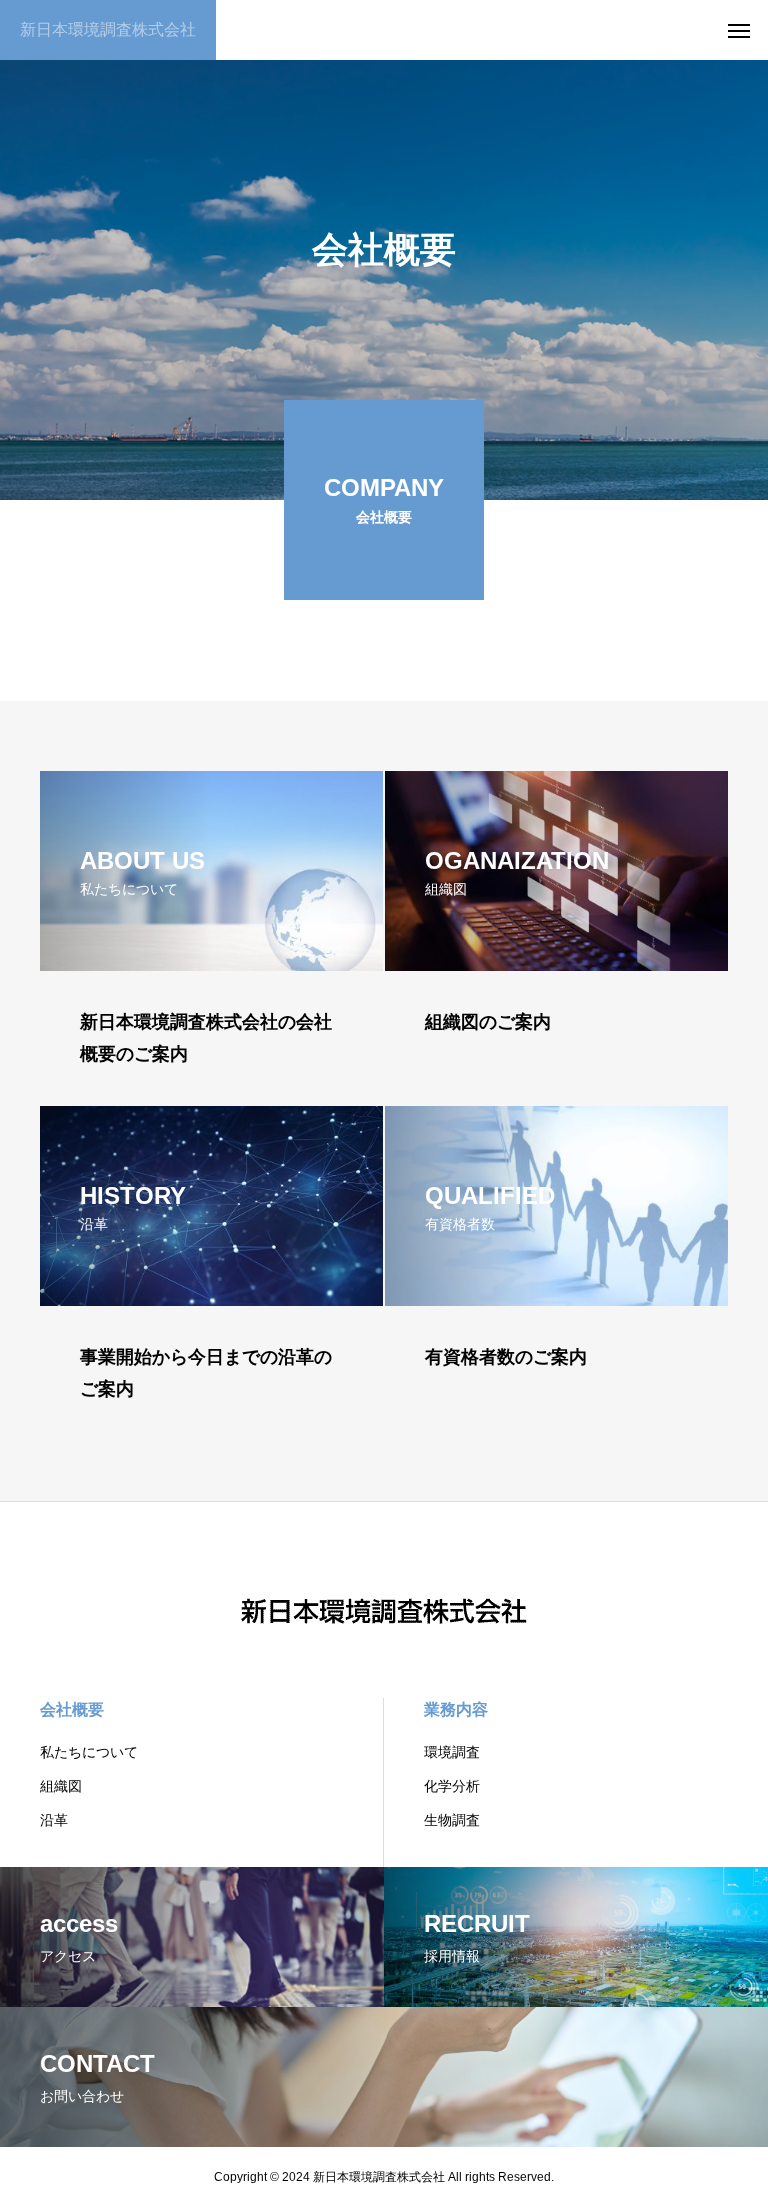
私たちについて (89, 1752)
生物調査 (452, 1820)
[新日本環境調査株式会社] (384, 1600)
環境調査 (452, 1752)
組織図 (61, 1786)
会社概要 (72, 1709)
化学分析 (452, 1786)
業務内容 (456, 1709)
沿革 (54, 1820)
